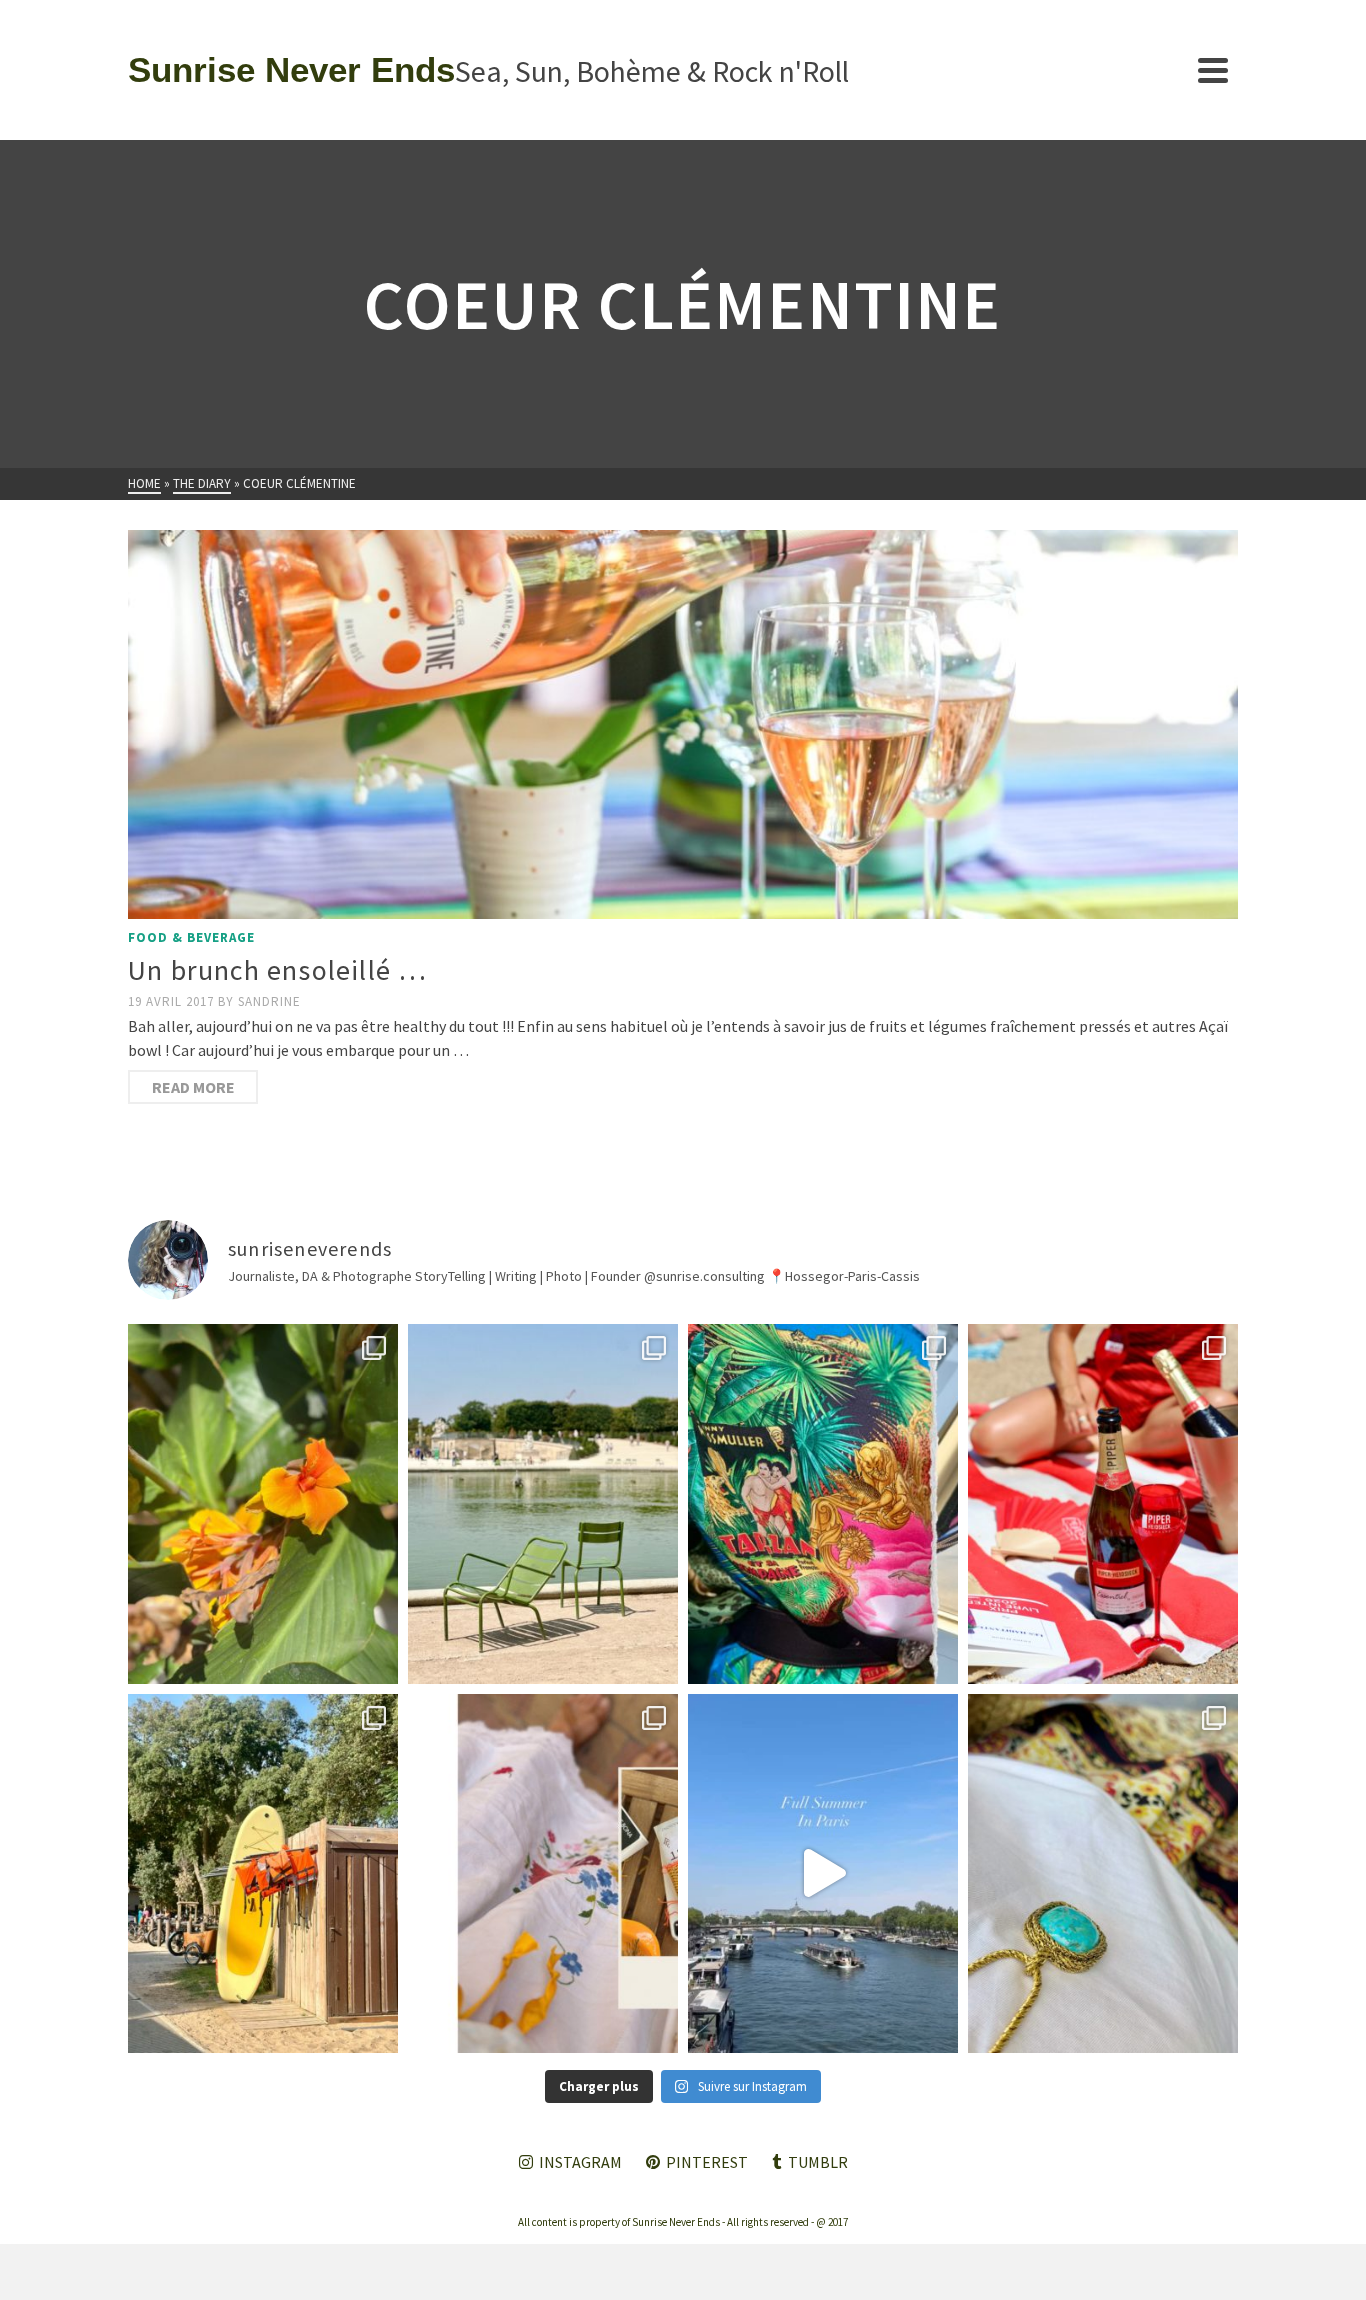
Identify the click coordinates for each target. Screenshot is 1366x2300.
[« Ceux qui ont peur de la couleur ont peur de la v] (823, 1503)
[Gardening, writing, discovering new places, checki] (263, 1503)
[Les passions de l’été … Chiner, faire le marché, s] (543, 1873)
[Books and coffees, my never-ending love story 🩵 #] (1103, 1873)
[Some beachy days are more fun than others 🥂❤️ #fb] (1103, 1503)
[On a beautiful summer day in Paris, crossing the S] (823, 1873)
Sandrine (269, 1001)
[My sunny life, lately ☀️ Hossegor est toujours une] (263, 1873)
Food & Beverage (191, 937)
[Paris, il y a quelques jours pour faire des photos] (543, 1503)
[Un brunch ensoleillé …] (683, 724)
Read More (193, 1087)
